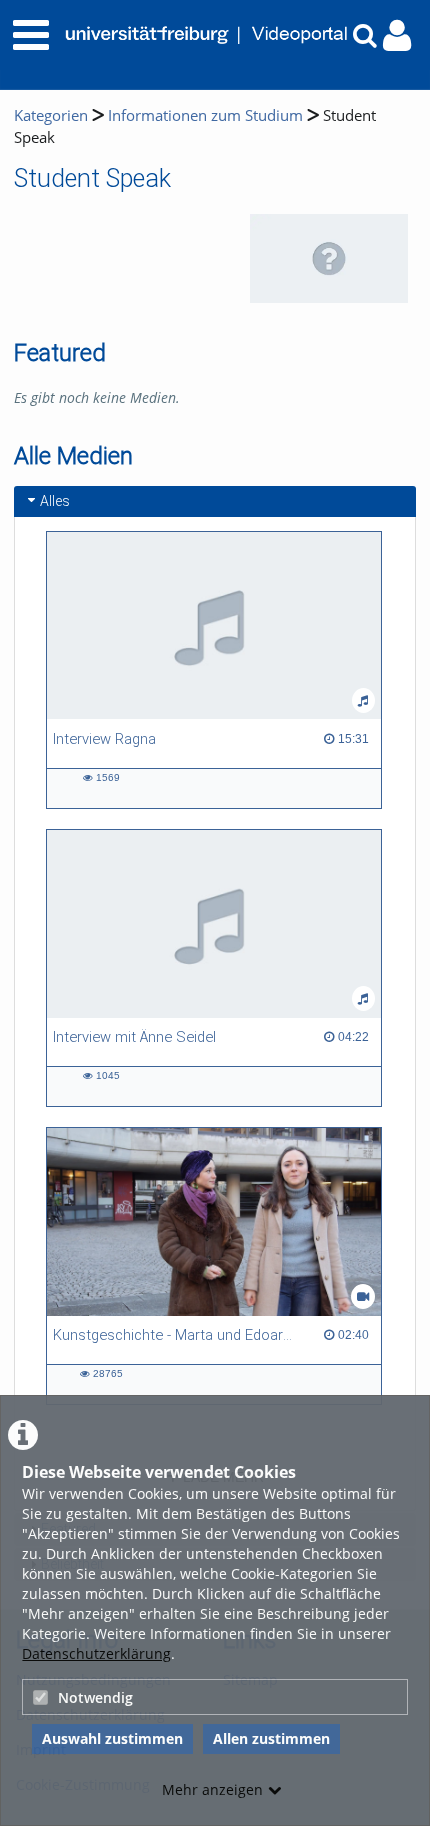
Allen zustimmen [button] (271, 1738)
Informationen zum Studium (205, 115)
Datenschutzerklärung (96, 1653)
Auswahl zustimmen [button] (112, 1738)
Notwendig (95, 1697)
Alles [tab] (55, 501)
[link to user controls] (397, 35)
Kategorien (51, 115)
